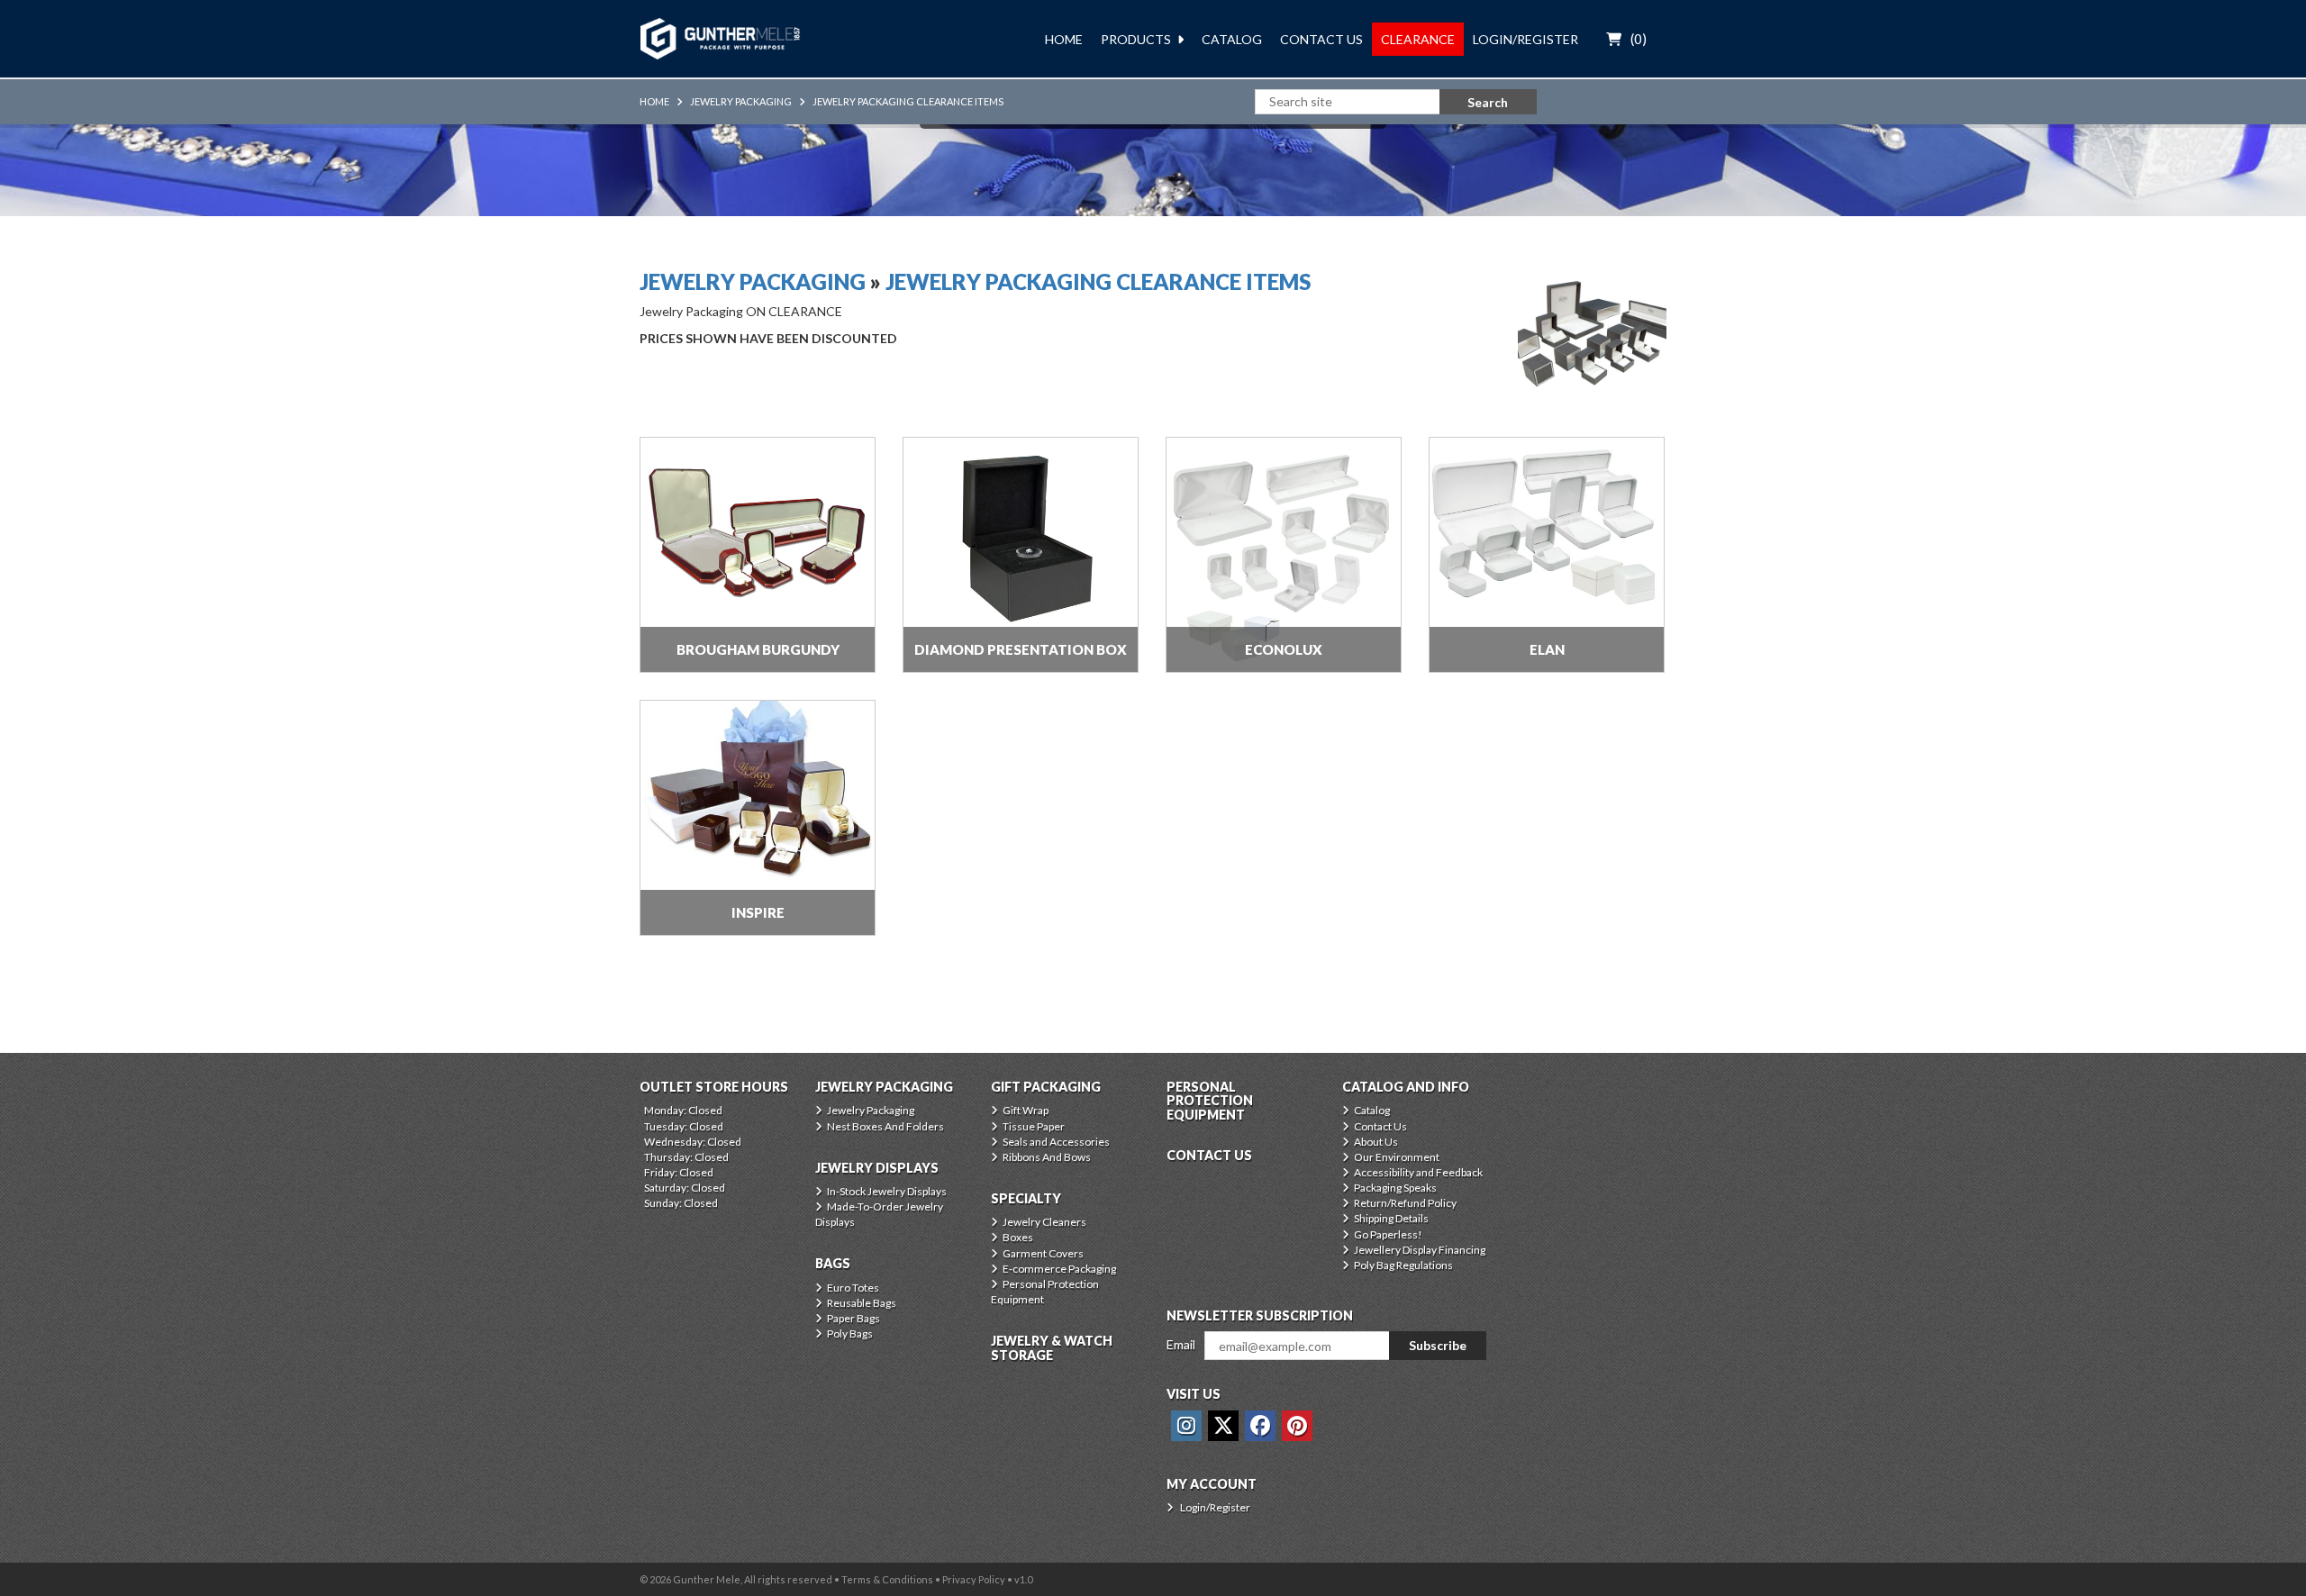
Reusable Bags (862, 1303)
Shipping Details (1391, 1218)
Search (1488, 102)
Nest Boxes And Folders (885, 1126)
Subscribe (1438, 1345)
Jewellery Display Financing (1420, 1250)
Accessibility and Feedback (1418, 1172)
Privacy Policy (974, 1579)
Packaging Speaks (1395, 1188)
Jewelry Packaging (741, 101)
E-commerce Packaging (1059, 1269)
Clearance (1418, 39)
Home (1064, 39)
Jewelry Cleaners (1044, 1222)
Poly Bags (850, 1333)
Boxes (1018, 1237)
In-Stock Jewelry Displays (887, 1191)
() (1639, 39)
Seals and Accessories (1056, 1142)
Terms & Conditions (887, 1579)
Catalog (1232, 39)
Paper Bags (853, 1318)
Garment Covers (1043, 1253)
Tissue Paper (1034, 1126)
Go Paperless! (1388, 1234)
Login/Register (1525, 39)
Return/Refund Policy (1405, 1203)
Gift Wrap (1026, 1110)
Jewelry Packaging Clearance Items (908, 101)
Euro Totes (853, 1288)
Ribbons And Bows (1047, 1157)
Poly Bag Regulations (1403, 1265)
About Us (1376, 1142)
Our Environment (1397, 1157)
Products (1136, 39)
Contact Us (1321, 39)
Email (1181, 1344)
